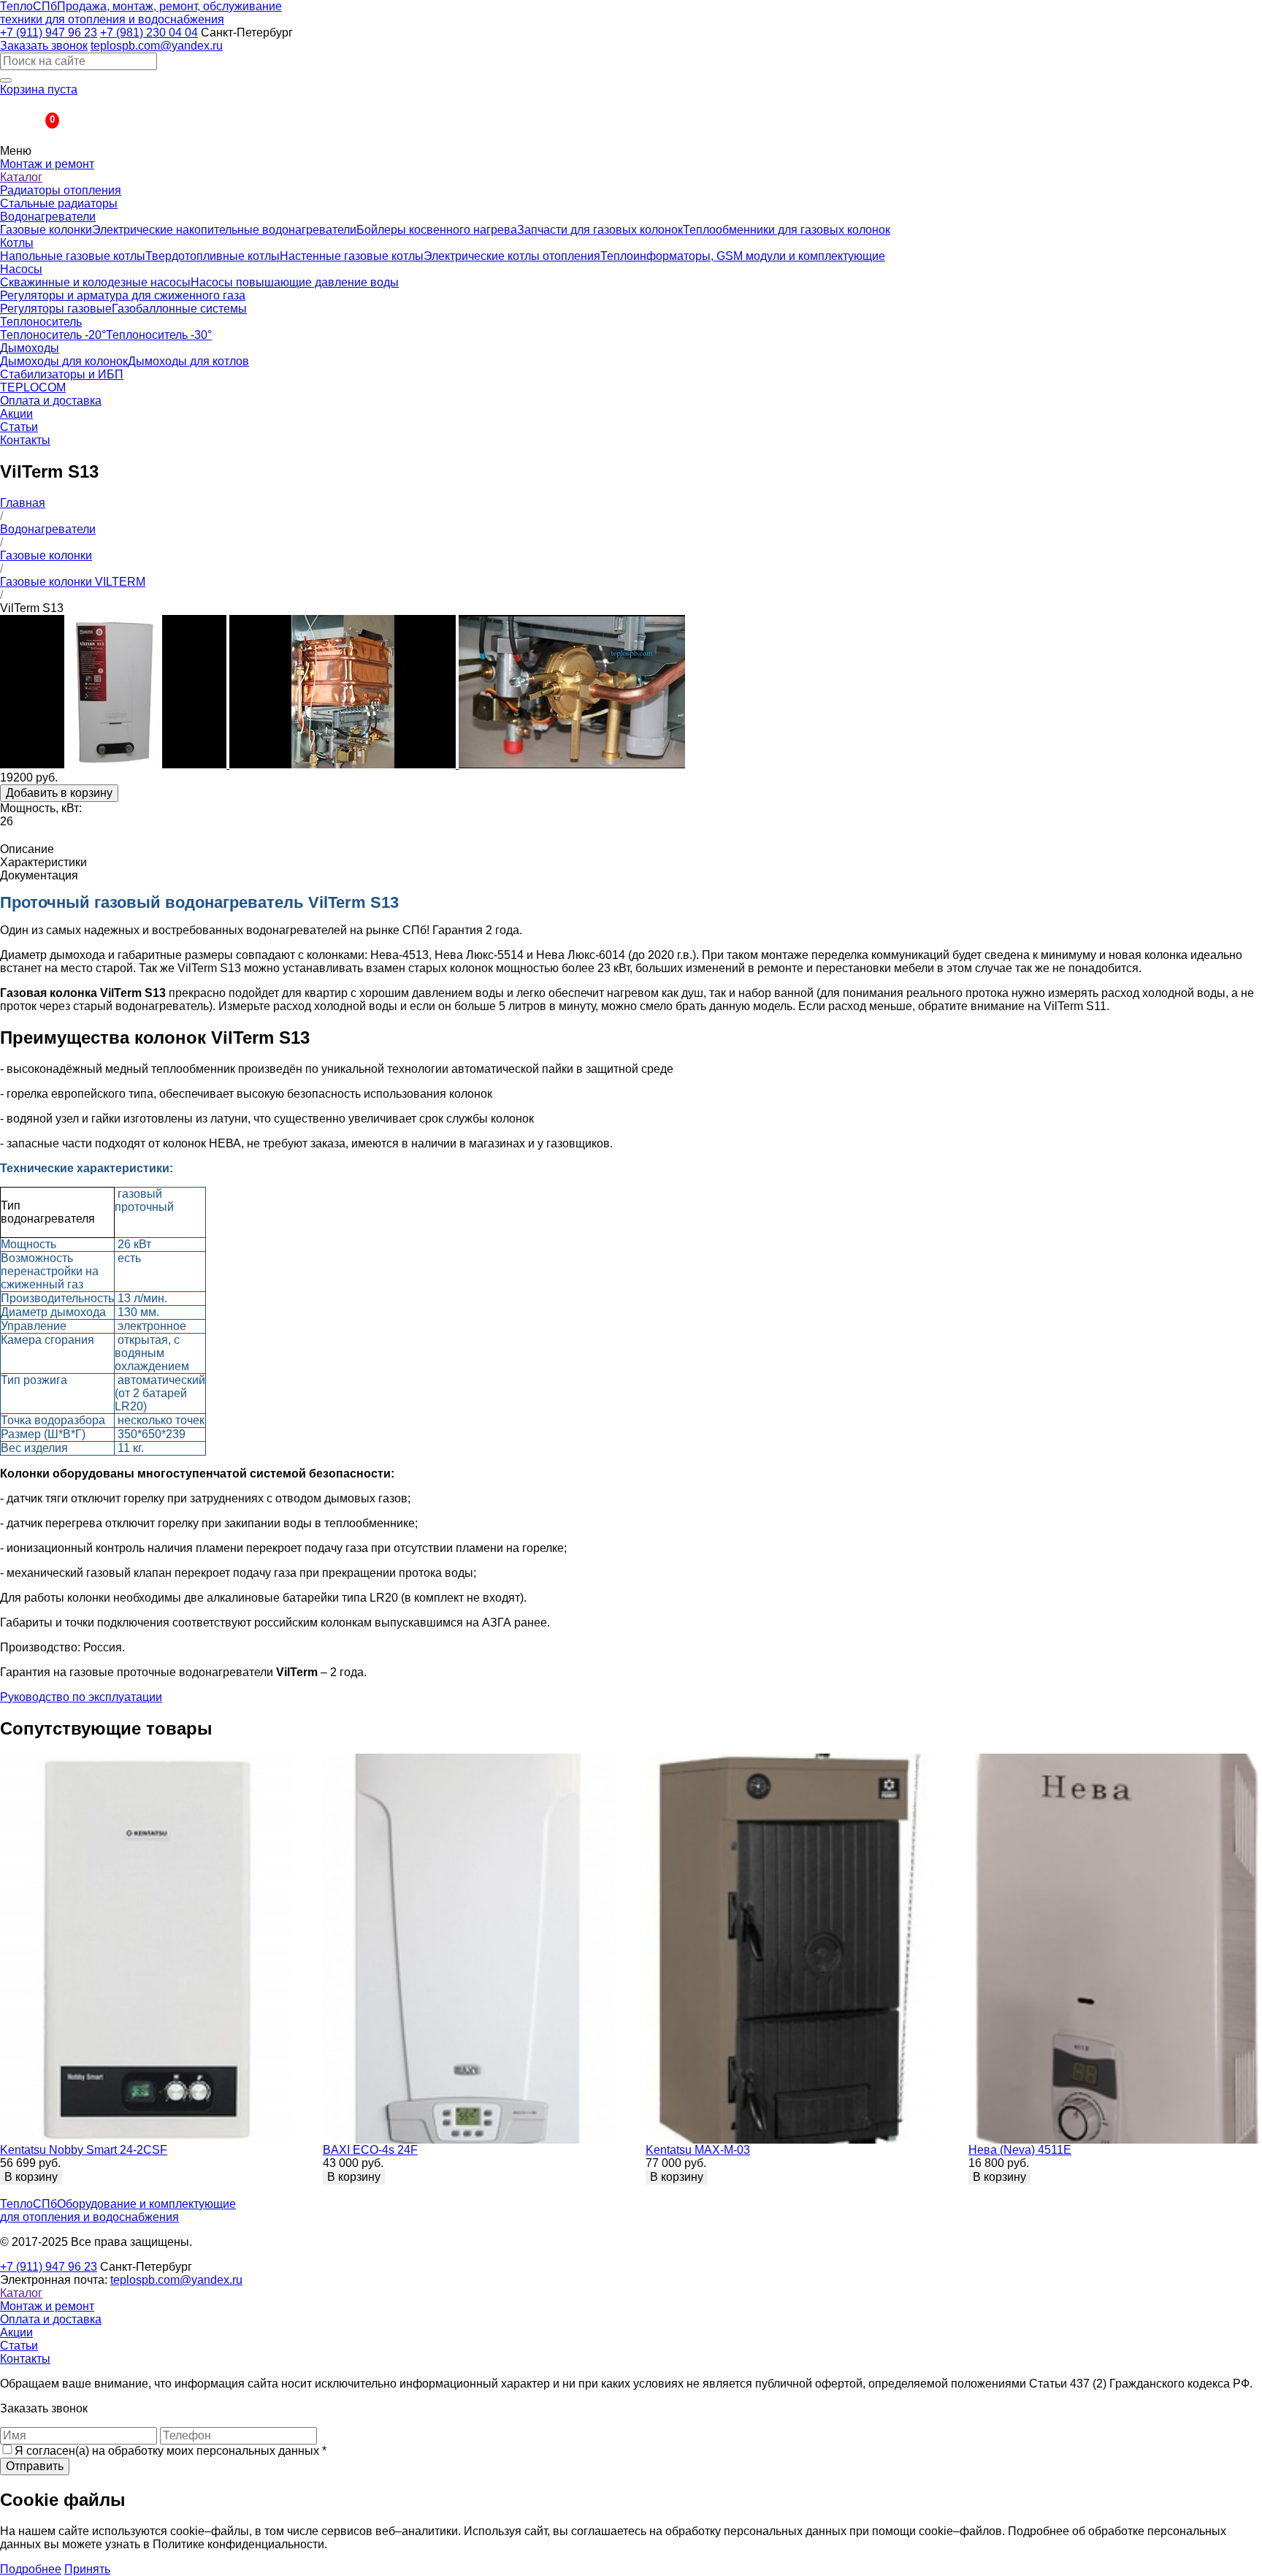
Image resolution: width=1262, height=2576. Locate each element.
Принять (87, 2569)
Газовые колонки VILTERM (73, 582)
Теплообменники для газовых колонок (787, 230)
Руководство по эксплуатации (81, 1697)
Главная (23, 503)
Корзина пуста (39, 89)
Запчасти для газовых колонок (600, 230)
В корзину (31, 2177)
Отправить (35, 2466)
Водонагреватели (48, 217)
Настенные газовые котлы (352, 256)
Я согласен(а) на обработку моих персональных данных (171, 2451)
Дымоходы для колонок (64, 361)
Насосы (21, 269)
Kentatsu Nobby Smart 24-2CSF (84, 2150)
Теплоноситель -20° (53, 335)
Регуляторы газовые (56, 309)
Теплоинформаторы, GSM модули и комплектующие (743, 256)
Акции (16, 414)
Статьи (19, 427)
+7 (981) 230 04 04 (149, 33)
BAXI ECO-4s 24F (370, 2150)
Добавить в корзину (59, 793)
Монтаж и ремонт (47, 164)
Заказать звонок (44, 46)
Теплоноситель (41, 322)
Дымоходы (30, 348)
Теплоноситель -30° (159, 335)
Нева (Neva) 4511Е (1020, 2150)
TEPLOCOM (33, 387)
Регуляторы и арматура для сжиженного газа (123, 295)
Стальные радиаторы (59, 203)
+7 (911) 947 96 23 (49, 33)
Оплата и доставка (51, 401)
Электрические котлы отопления (512, 256)
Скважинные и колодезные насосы (95, 282)
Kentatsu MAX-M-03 (698, 2150)
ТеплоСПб (141, 13)
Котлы (17, 243)
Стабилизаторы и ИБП (62, 374)
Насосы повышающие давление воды (295, 282)
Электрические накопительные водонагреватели (224, 230)
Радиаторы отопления (61, 190)
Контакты (25, 440)
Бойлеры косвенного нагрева (437, 230)
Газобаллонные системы (179, 309)
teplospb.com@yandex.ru (157, 46)
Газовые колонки (46, 230)
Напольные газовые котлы (73, 256)
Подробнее (31, 2569)
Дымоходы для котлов (188, 361)
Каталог (21, 177)
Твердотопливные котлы (213, 256)
